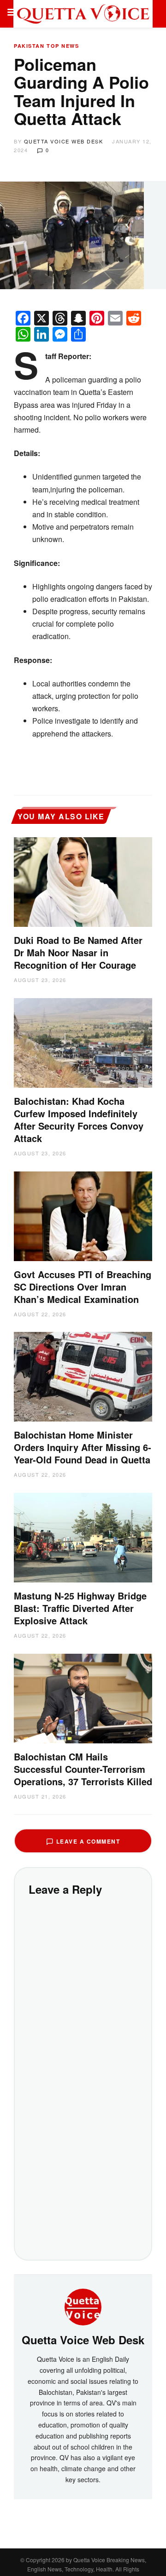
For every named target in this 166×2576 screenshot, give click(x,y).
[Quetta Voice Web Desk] (83, 2306)
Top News (63, 46)
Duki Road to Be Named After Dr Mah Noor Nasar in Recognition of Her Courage (78, 952)
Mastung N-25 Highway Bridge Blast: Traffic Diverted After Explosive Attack (80, 1608)
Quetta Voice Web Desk (64, 141)
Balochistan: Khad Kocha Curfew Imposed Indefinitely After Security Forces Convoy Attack (79, 1120)
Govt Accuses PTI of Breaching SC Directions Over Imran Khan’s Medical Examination (83, 1287)
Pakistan (29, 46)
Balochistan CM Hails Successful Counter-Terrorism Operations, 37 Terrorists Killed (83, 1769)
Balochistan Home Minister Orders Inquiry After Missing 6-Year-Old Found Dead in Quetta (83, 1447)
